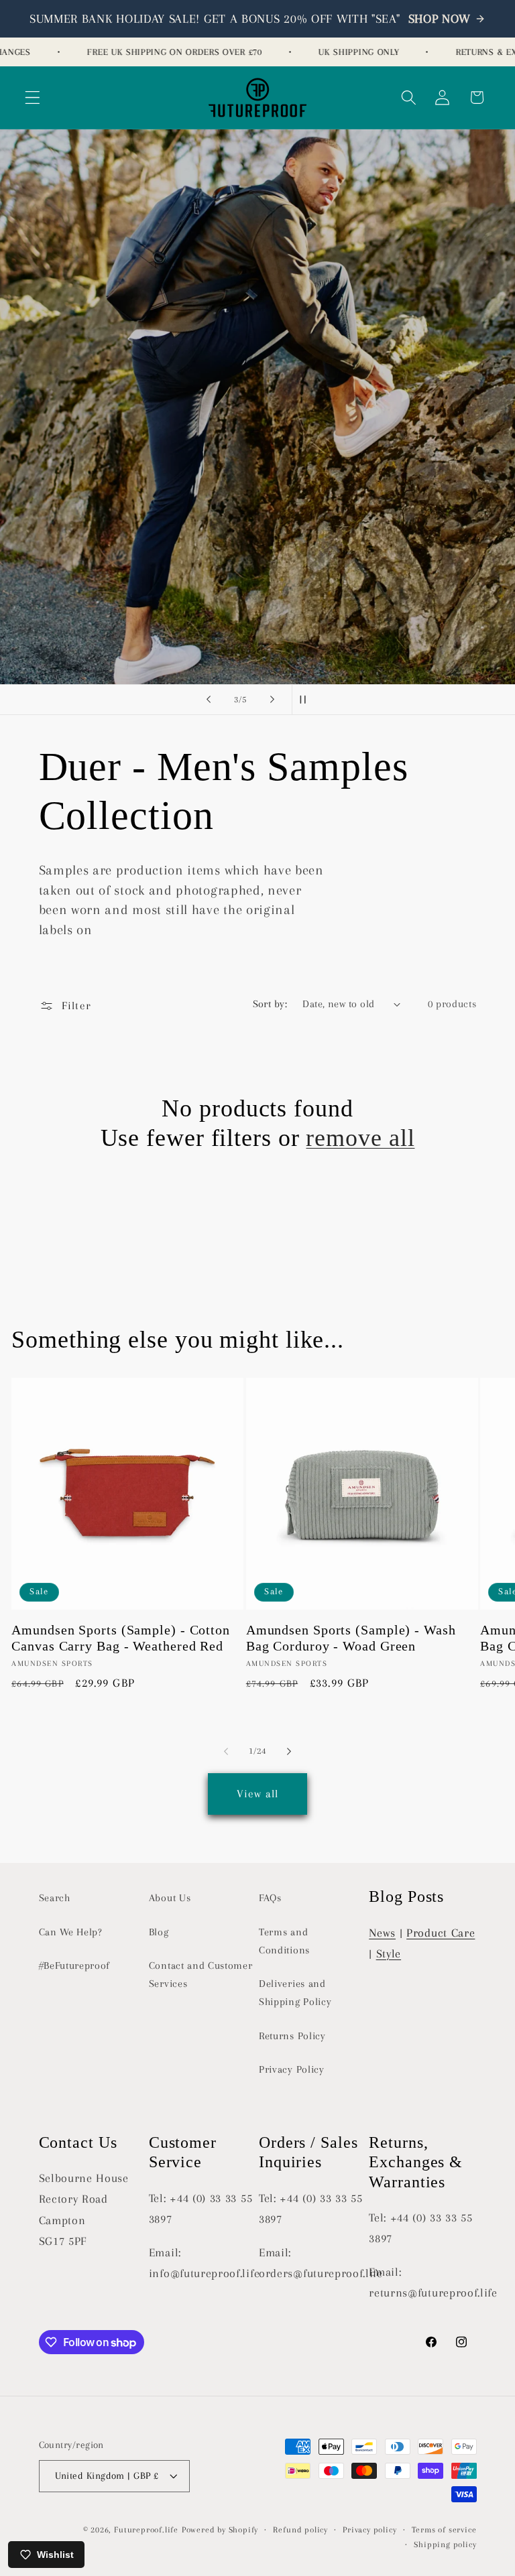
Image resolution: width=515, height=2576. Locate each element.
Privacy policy (369, 2530)
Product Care (441, 1933)
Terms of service (444, 2530)
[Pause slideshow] (306, 700)
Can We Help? (71, 1932)
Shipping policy (445, 2545)
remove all (360, 1138)
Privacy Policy (292, 2069)
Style (389, 1953)
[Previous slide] (209, 700)
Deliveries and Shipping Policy (295, 1993)
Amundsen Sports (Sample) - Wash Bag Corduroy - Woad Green (351, 1638)
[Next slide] (272, 700)
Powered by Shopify (220, 2530)
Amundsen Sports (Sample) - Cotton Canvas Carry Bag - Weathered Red (121, 1638)
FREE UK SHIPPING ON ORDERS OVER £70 (159, 52)
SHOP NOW (440, 19)
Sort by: (270, 1004)
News (382, 1933)
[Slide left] (226, 1751)
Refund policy (300, 2530)
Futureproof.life (146, 2530)
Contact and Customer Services (201, 1975)
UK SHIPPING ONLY (343, 52)
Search (55, 1898)
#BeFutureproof (75, 1966)
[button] (33, 98)
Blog (159, 1932)
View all (257, 1794)
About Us (170, 1898)
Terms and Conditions (284, 1941)
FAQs (270, 1898)
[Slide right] (289, 1751)
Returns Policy (292, 2036)
